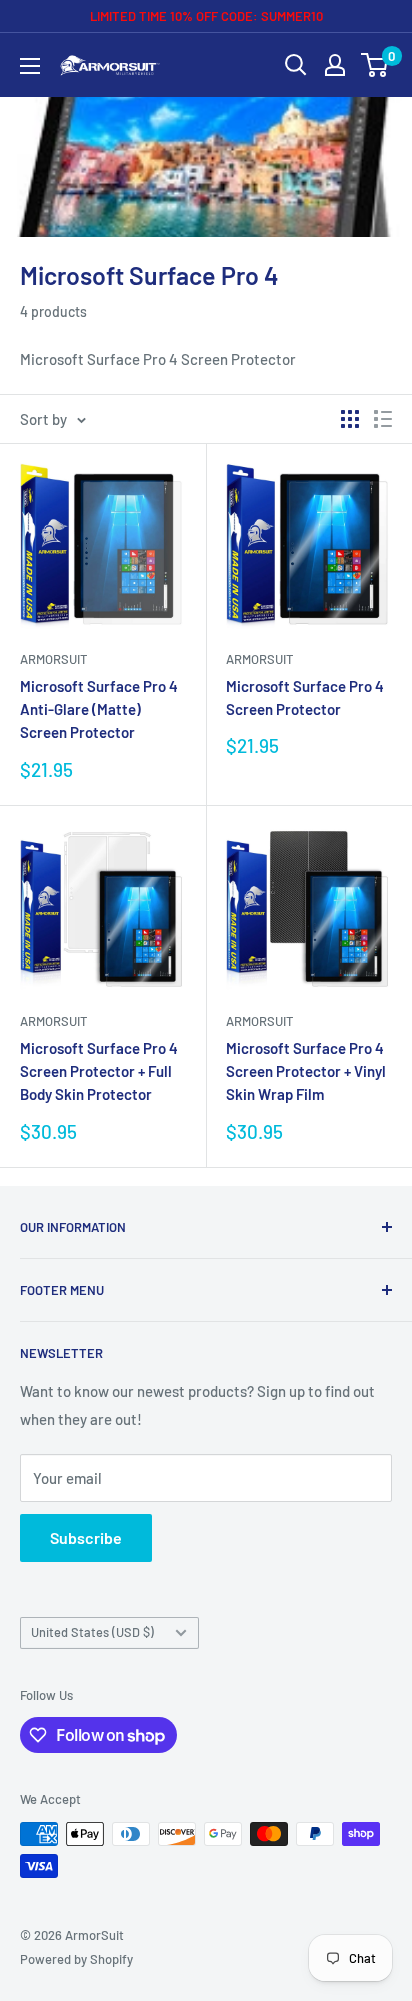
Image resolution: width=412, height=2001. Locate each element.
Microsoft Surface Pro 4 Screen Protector (305, 697)
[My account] (335, 65)
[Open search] (296, 65)
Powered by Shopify (76, 1959)
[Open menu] (30, 66)
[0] (375, 65)
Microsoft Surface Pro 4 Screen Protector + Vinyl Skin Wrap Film (306, 1071)
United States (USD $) (92, 1632)
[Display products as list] (383, 419)
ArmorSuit (53, 659)
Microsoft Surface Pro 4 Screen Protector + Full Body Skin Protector (99, 1071)
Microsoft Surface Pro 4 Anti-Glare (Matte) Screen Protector (99, 709)
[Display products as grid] (350, 419)
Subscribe (86, 1537)
